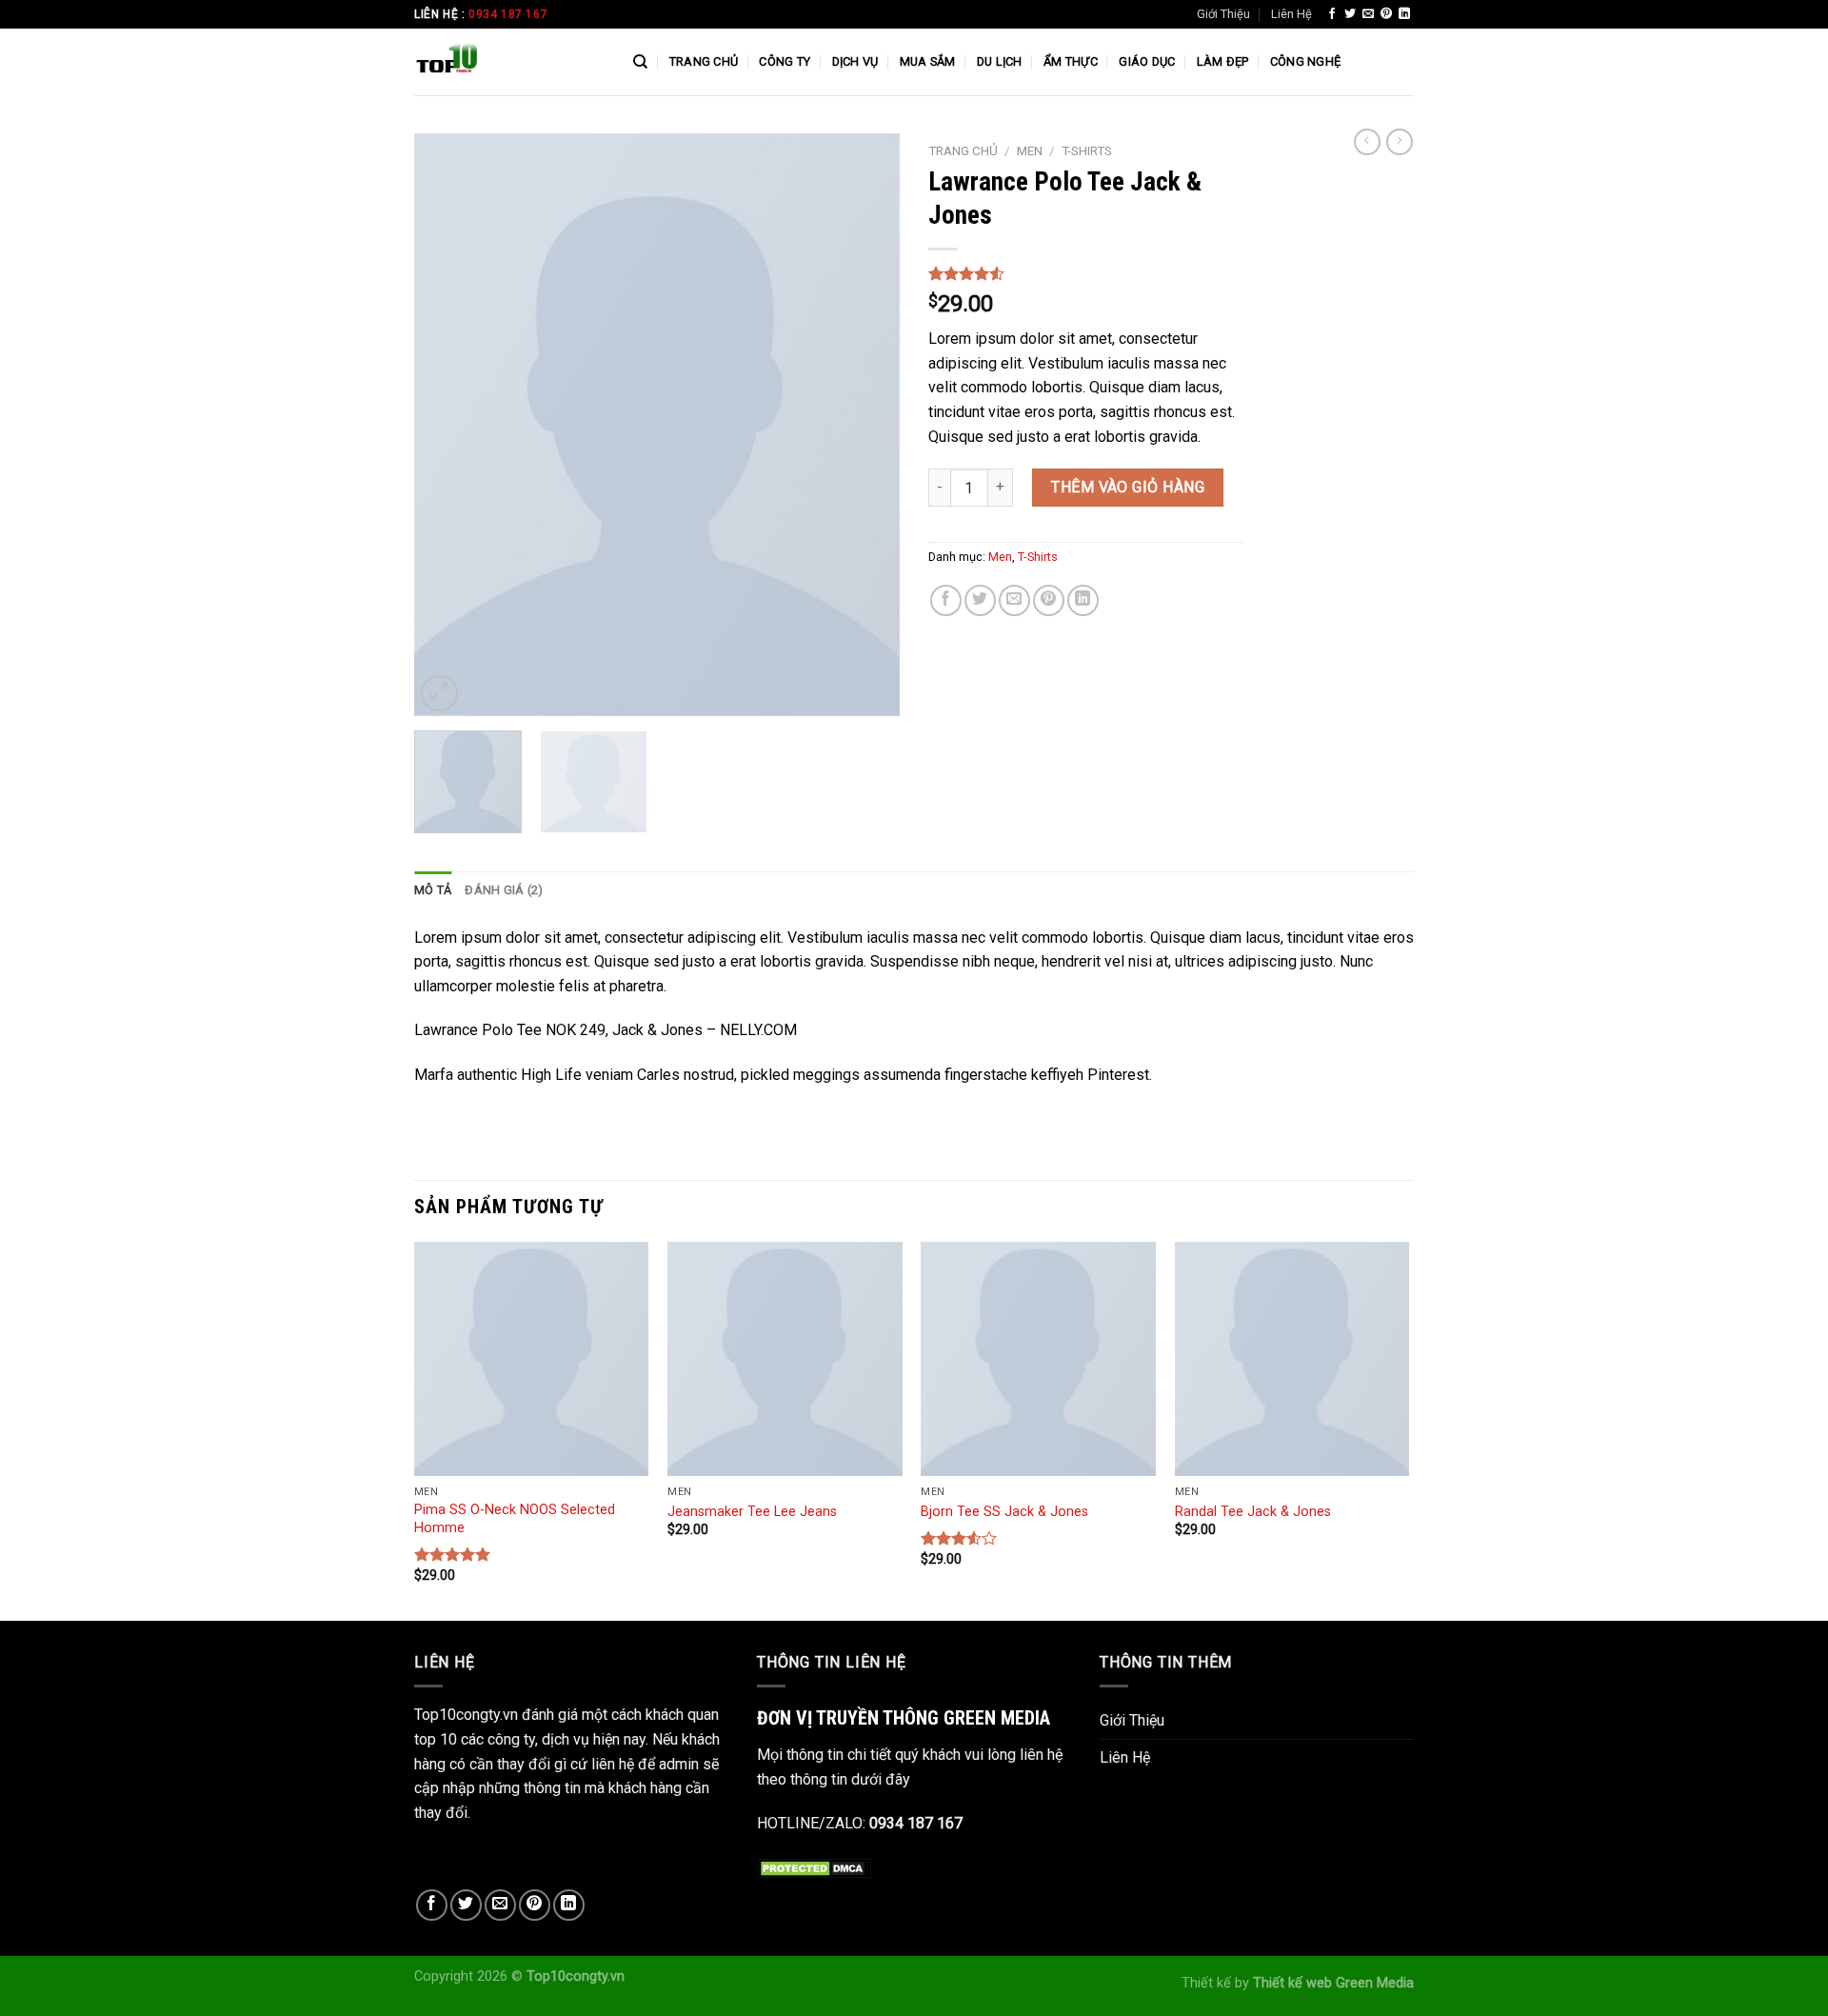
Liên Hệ (1292, 14)
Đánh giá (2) (504, 890)
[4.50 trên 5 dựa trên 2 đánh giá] (1085, 273)
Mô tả (433, 890)
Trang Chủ (704, 61)
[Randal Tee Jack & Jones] (1292, 1359)
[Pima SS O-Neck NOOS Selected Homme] (532, 1359)
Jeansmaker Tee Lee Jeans (752, 1512)
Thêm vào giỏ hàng (1128, 487)
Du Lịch (1000, 61)
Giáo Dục (1147, 61)
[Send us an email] (1368, 14)
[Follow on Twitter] (1350, 14)
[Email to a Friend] (1014, 600)
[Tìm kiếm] (640, 62)
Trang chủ (963, 150)
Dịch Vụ (855, 61)
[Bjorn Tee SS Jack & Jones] (1038, 1359)
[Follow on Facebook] (1332, 14)
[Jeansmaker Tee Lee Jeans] (785, 1359)
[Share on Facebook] (946, 600)
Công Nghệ (1305, 61)
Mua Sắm (928, 61)
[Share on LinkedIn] (1083, 600)
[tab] (433, 890)
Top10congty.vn (576, 1976)
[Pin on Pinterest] (1049, 600)
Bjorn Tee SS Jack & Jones (1004, 1512)
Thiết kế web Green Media (1333, 1983)
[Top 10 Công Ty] (509, 62)
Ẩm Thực (1071, 61)
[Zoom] (439, 694)
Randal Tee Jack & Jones (1253, 1512)
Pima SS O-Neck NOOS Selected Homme (515, 1519)
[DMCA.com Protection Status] (814, 1868)
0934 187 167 (508, 14)
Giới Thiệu (1223, 14)
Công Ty (785, 61)
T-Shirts (1087, 150)
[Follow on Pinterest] (1386, 14)
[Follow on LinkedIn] (1404, 14)
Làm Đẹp (1223, 61)
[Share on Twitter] (980, 600)
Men (1030, 150)
